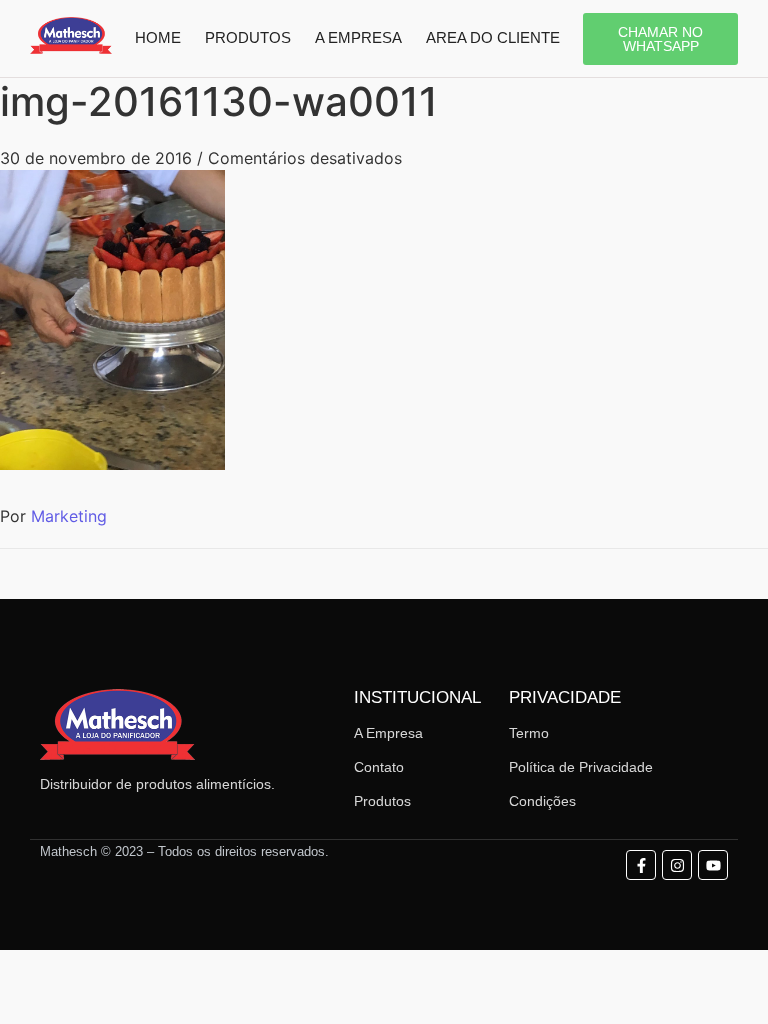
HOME (158, 37)
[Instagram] (677, 865)
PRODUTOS (248, 37)
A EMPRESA (358, 37)
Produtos (382, 801)
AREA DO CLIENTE (493, 37)
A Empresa (388, 733)
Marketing (69, 516)
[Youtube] (713, 865)
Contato (379, 767)
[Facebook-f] (641, 865)
